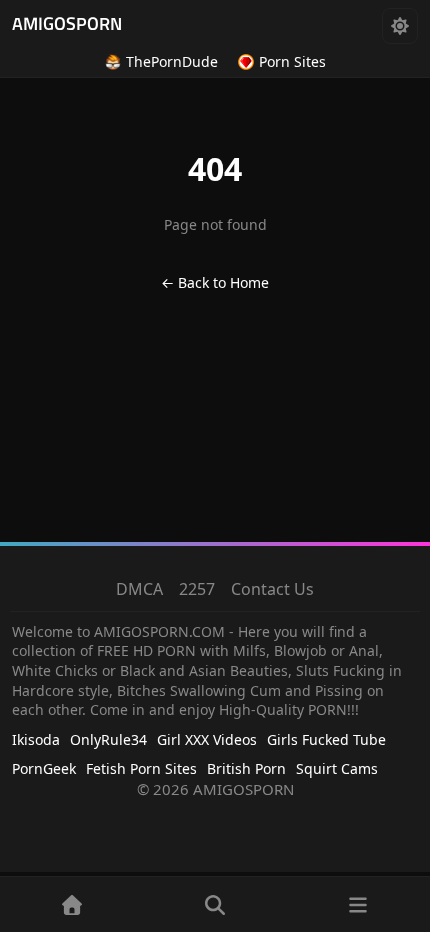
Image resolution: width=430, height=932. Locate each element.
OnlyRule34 (108, 739)
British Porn (246, 768)
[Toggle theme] (400, 26)
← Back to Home (215, 282)
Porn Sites (292, 61)
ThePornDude (172, 61)
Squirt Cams (337, 768)
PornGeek (44, 768)
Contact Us (272, 589)
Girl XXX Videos (207, 739)
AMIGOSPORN (67, 26)
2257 (197, 589)
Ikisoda (36, 739)
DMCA (139, 589)
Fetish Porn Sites (141, 768)
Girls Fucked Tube (326, 739)
